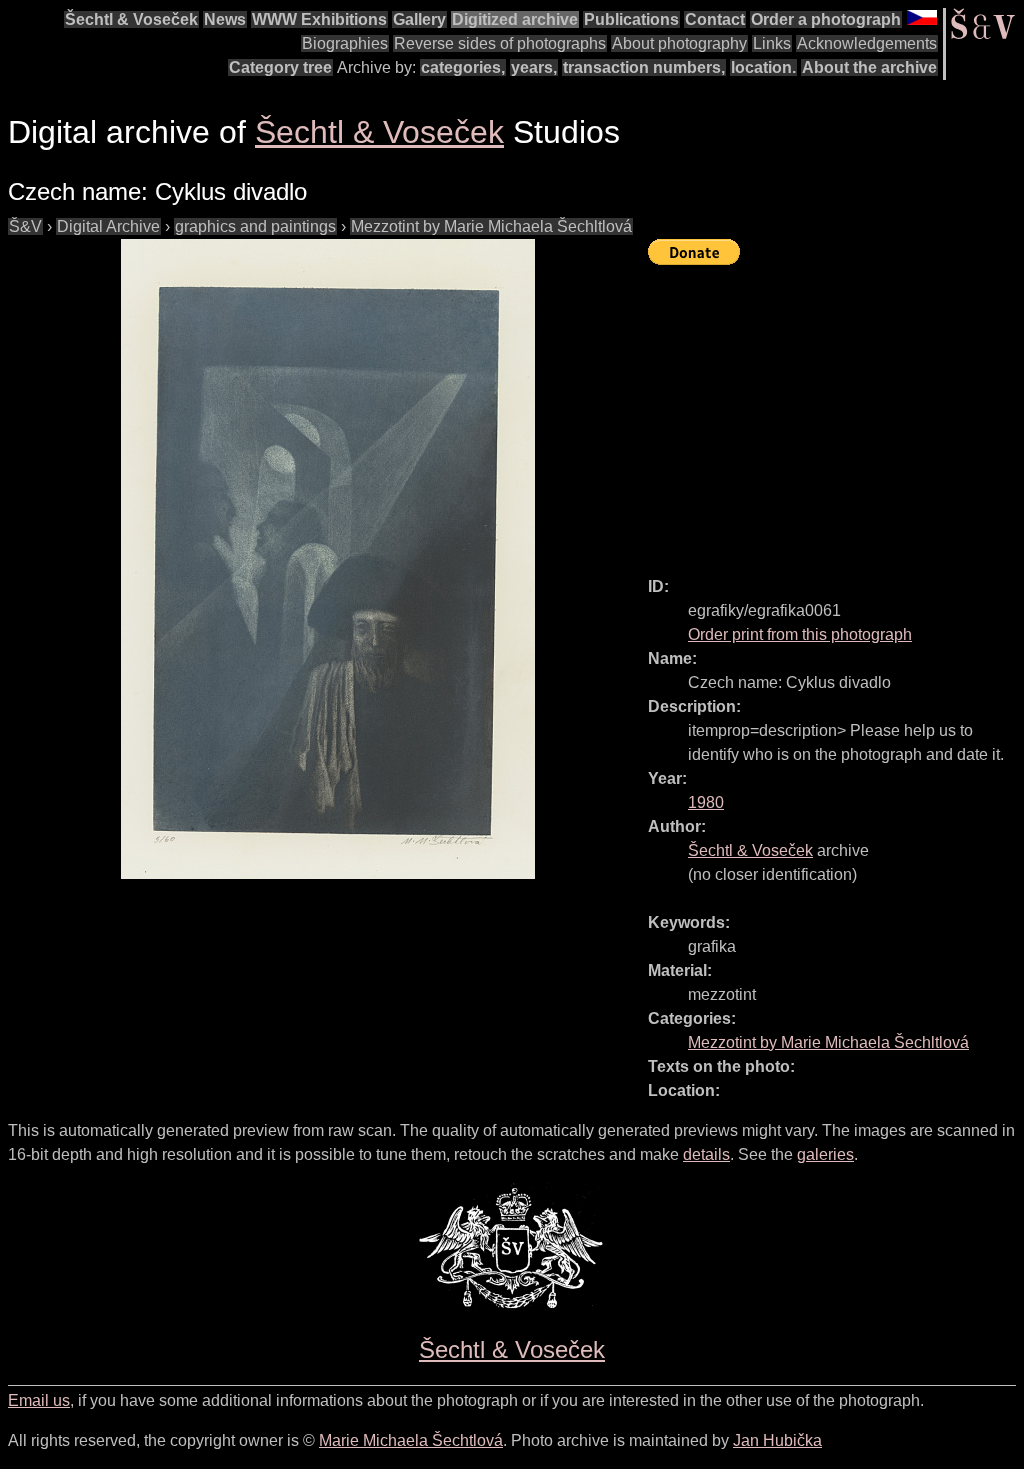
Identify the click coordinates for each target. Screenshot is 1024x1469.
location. (763, 67)
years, (534, 67)
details (706, 1154)
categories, (463, 67)
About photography (679, 43)
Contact (715, 19)
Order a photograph (826, 19)
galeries (825, 1154)
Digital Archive (108, 226)
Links (772, 43)
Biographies (345, 43)
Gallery (419, 19)
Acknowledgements (867, 43)
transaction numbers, (644, 67)
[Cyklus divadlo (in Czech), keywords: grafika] (328, 559)
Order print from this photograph (800, 634)
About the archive (869, 67)
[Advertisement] (836, 412)
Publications (631, 19)
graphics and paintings (255, 226)
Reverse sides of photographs (500, 43)
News (225, 19)
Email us (39, 1400)
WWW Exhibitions (319, 19)
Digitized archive (515, 19)
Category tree (280, 67)
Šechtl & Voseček (131, 19)
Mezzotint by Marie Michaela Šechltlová (491, 226)
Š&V (25, 226)
